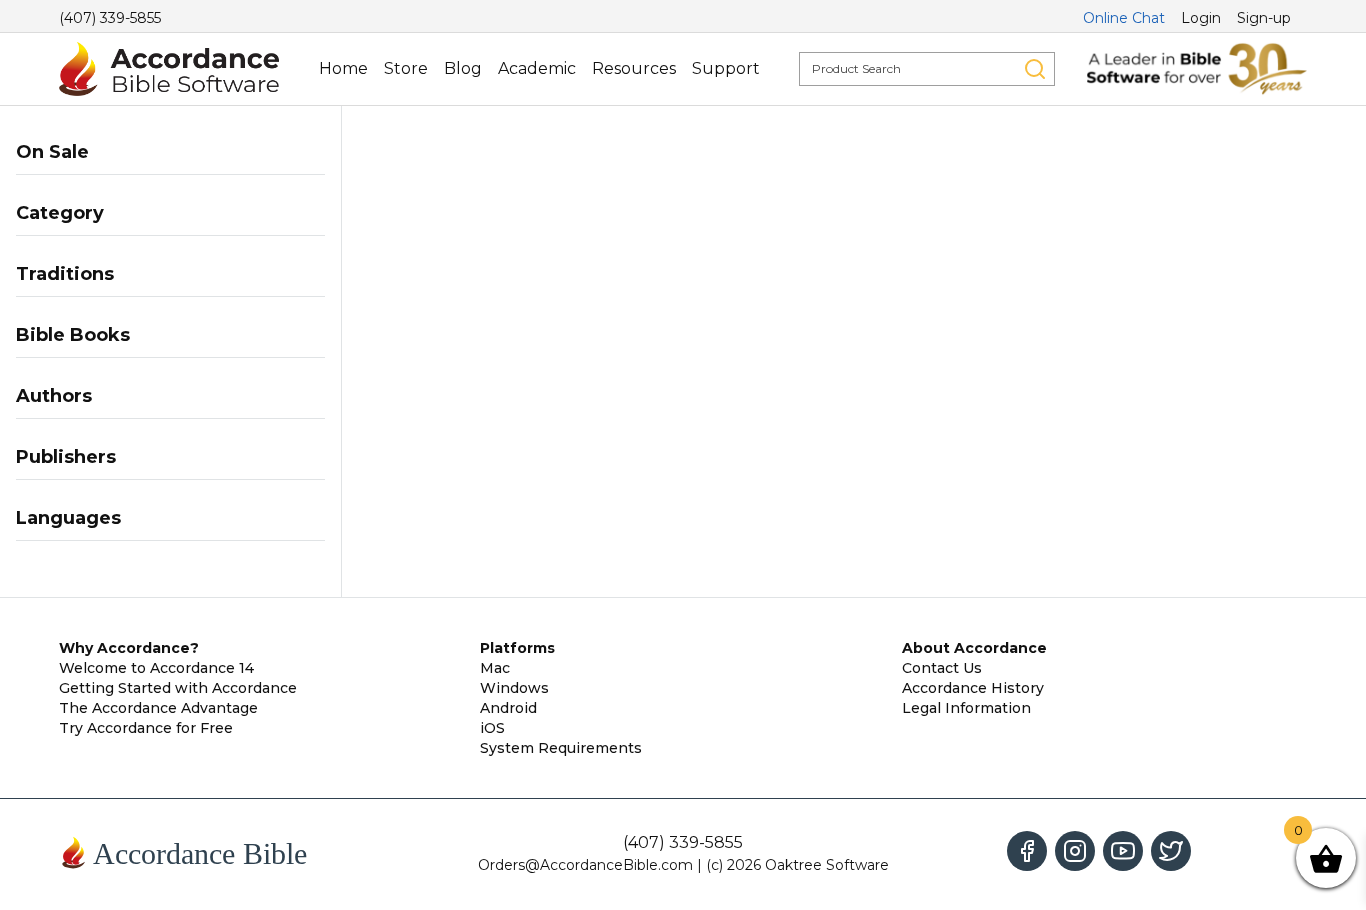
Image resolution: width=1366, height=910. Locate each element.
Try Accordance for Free (146, 728)
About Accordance (974, 648)
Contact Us (942, 668)
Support (726, 68)
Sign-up (1264, 18)
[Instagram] (1075, 851)
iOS (492, 728)
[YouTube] (1123, 851)
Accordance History (973, 688)
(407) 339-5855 (110, 18)
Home (343, 68)
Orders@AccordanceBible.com (585, 865)
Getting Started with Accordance (178, 688)
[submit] (1035, 69)
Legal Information (966, 708)
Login (1201, 18)
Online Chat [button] (1124, 18)
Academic (537, 68)
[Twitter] (1171, 851)
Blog (463, 68)
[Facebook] (1027, 851)
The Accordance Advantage (158, 708)
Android (508, 708)
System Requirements (561, 748)
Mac (495, 668)
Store (406, 68)
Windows (514, 688)
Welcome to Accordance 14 (156, 668)
